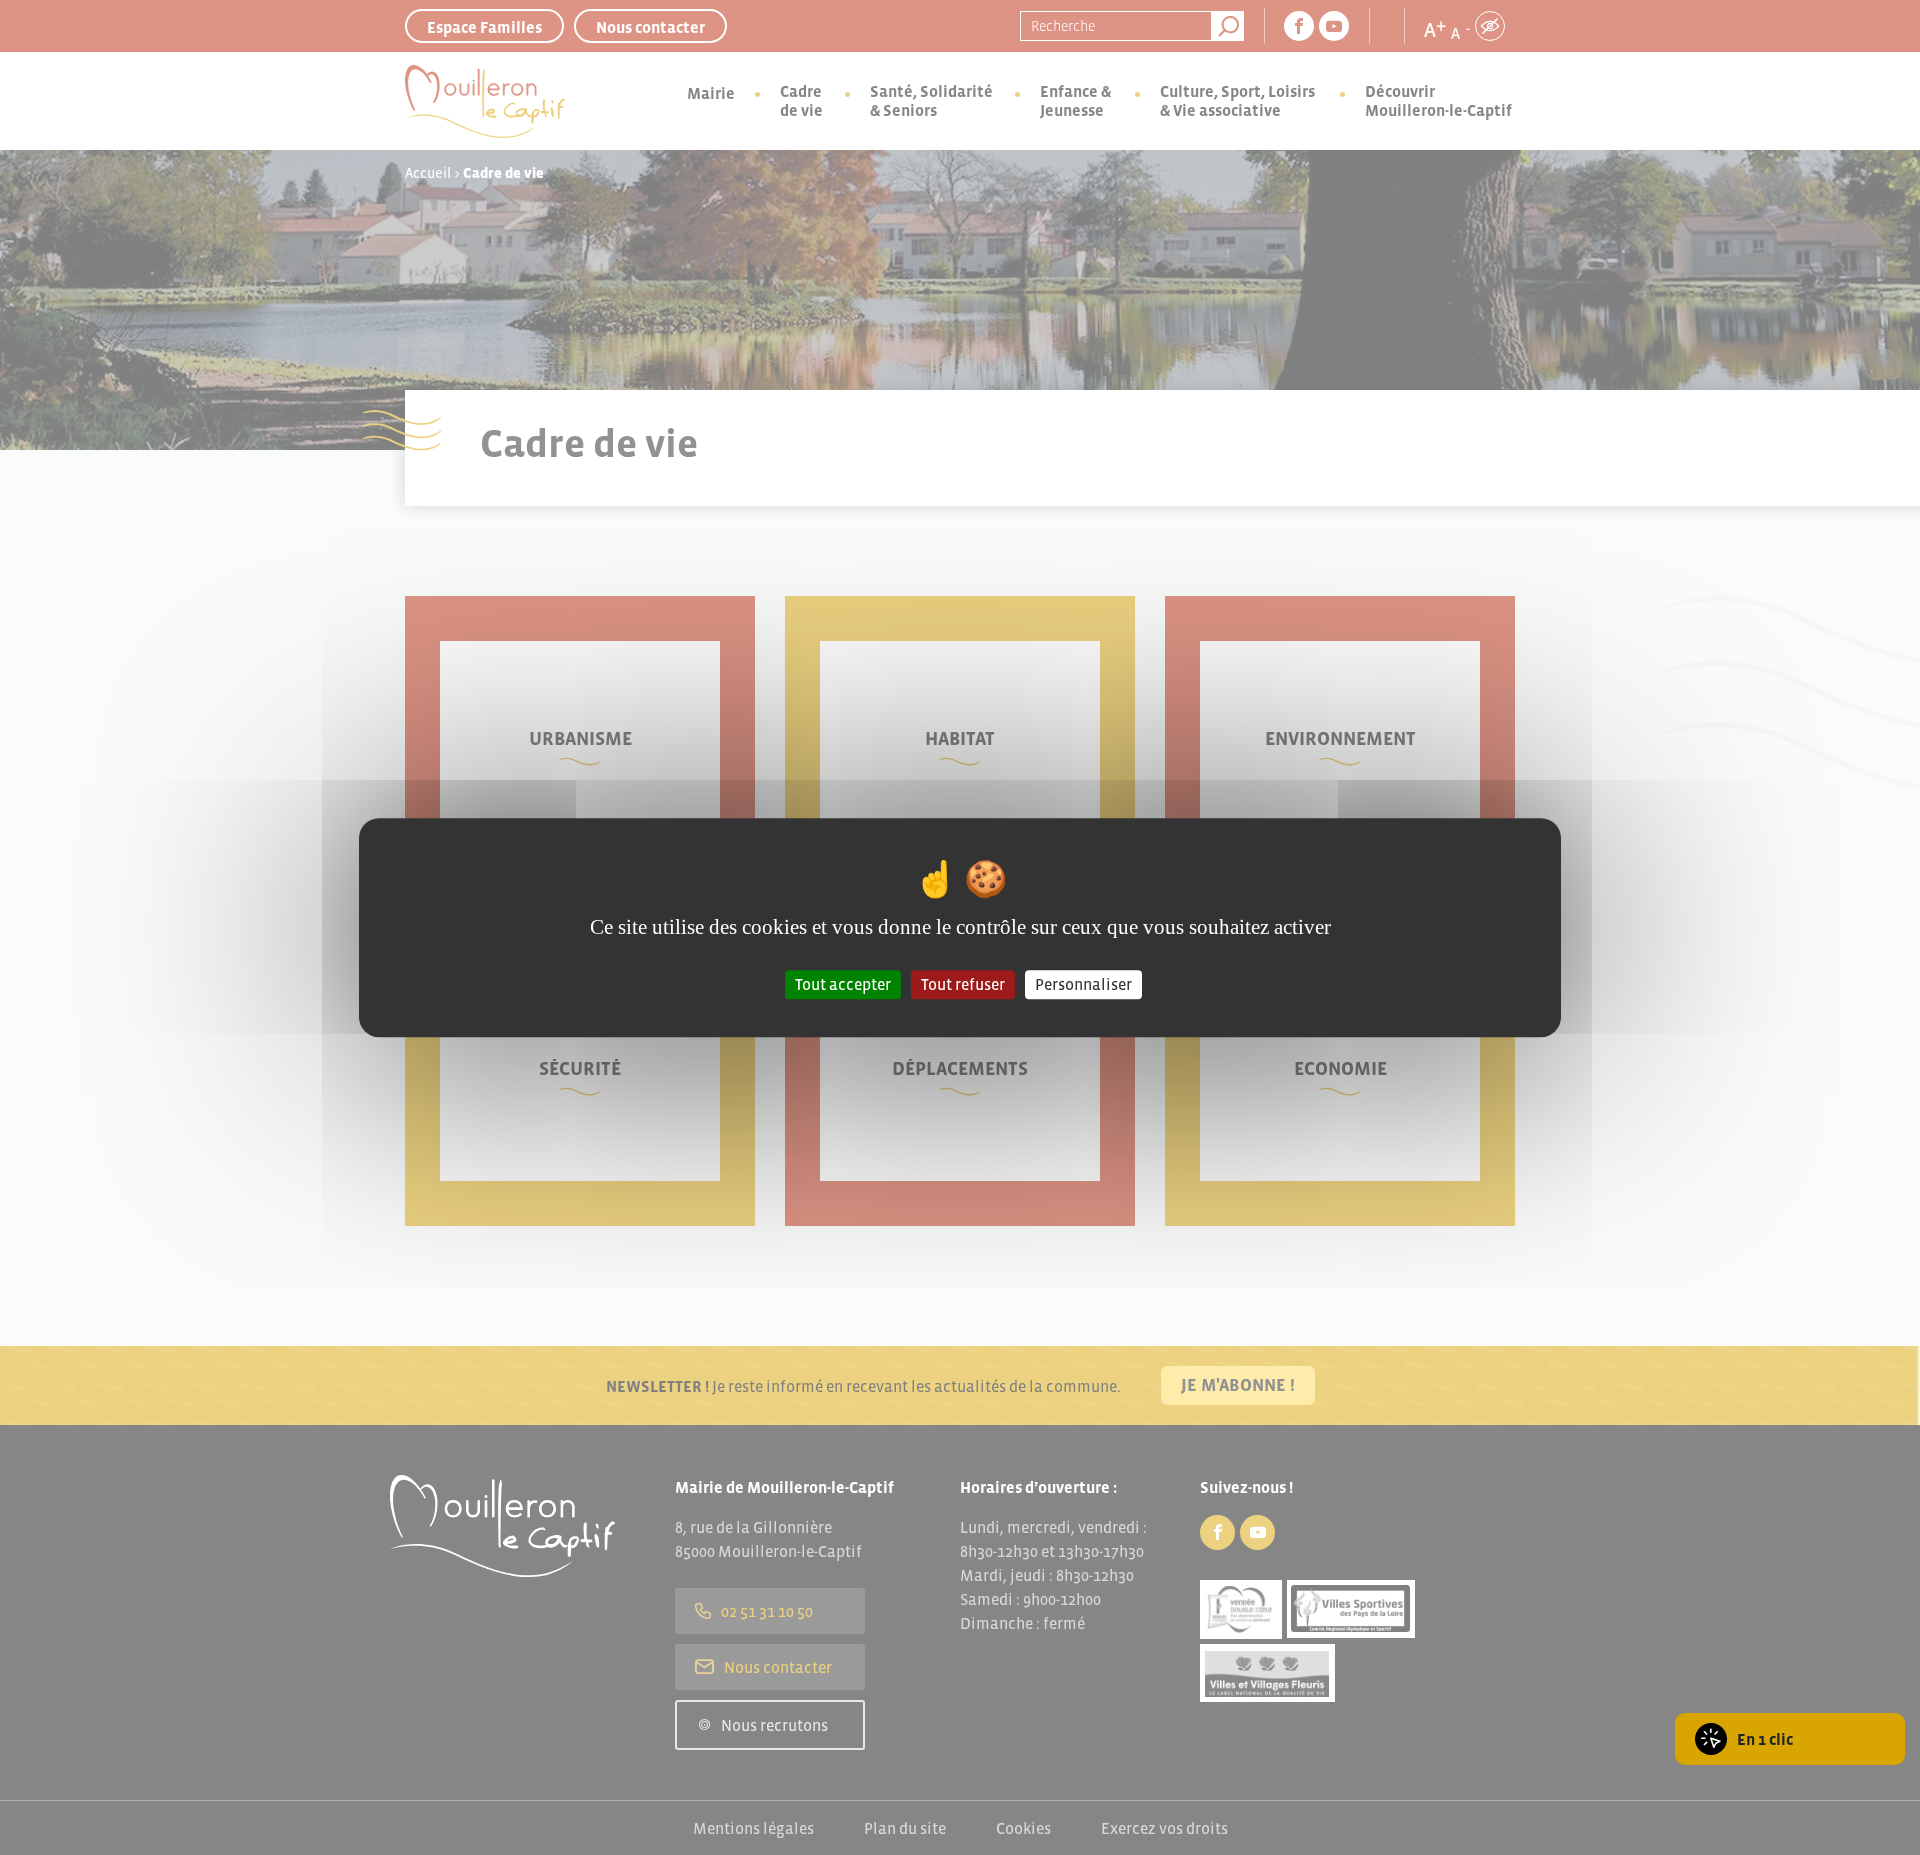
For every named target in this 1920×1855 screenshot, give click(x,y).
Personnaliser (1083, 984)
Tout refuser (963, 984)
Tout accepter (843, 984)
